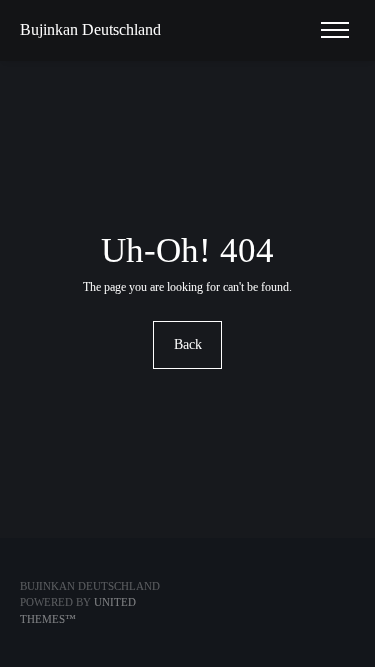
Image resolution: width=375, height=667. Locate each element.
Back (188, 344)
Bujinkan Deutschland (90, 29)
